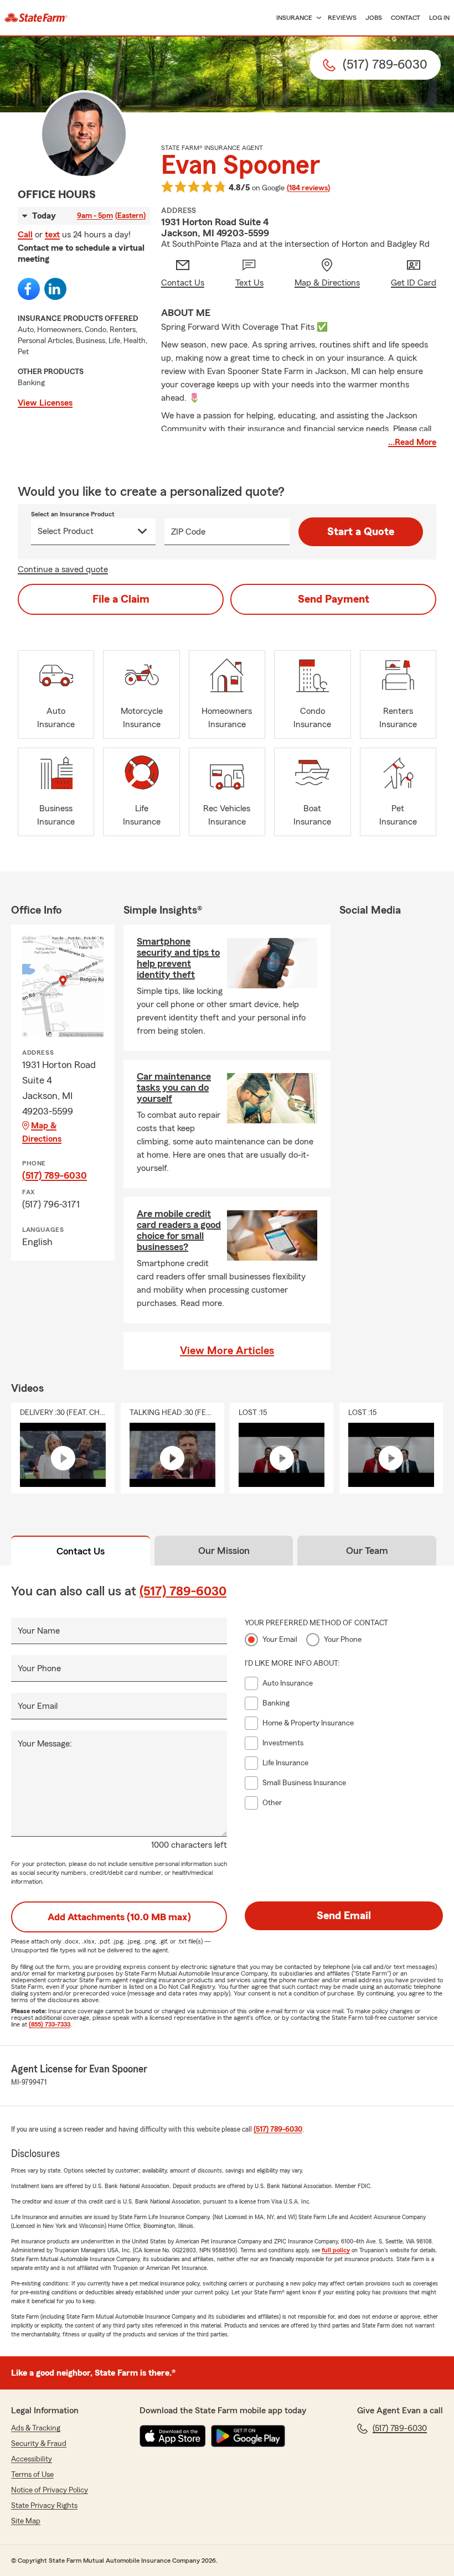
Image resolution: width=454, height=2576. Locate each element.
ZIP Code (188, 532)
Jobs (374, 18)
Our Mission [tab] (224, 1551)
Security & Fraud (39, 2444)
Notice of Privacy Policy (50, 2490)
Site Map (26, 2521)
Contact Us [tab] (81, 1551)
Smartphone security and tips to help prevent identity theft (178, 958)
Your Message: (45, 1744)
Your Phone (39, 1668)
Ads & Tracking (36, 2428)
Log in (439, 18)
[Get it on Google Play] (248, 2436)
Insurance (294, 18)
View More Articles (227, 1351)
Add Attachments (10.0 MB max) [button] (119, 1917)
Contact (406, 18)
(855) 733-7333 (50, 2024)
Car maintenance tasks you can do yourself (174, 1087)
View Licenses (45, 403)
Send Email (344, 1916)
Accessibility (32, 2459)
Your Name (39, 1631)
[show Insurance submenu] (317, 18)
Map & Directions (42, 1132)
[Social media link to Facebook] (29, 289)
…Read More (412, 442)
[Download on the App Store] (173, 2436)
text (52, 235)
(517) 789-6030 (55, 1175)
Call (25, 235)
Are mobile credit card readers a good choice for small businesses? (179, 1230)
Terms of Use (32, 2475)
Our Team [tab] (367, 1551)
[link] (36, 18)
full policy (336, 2250)
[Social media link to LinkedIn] (55, 289)
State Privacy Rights (44, 2506)
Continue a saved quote (63, 569)
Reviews (342, 18)
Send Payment (334, 599)
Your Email (38, 1706)
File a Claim (121, 599)
